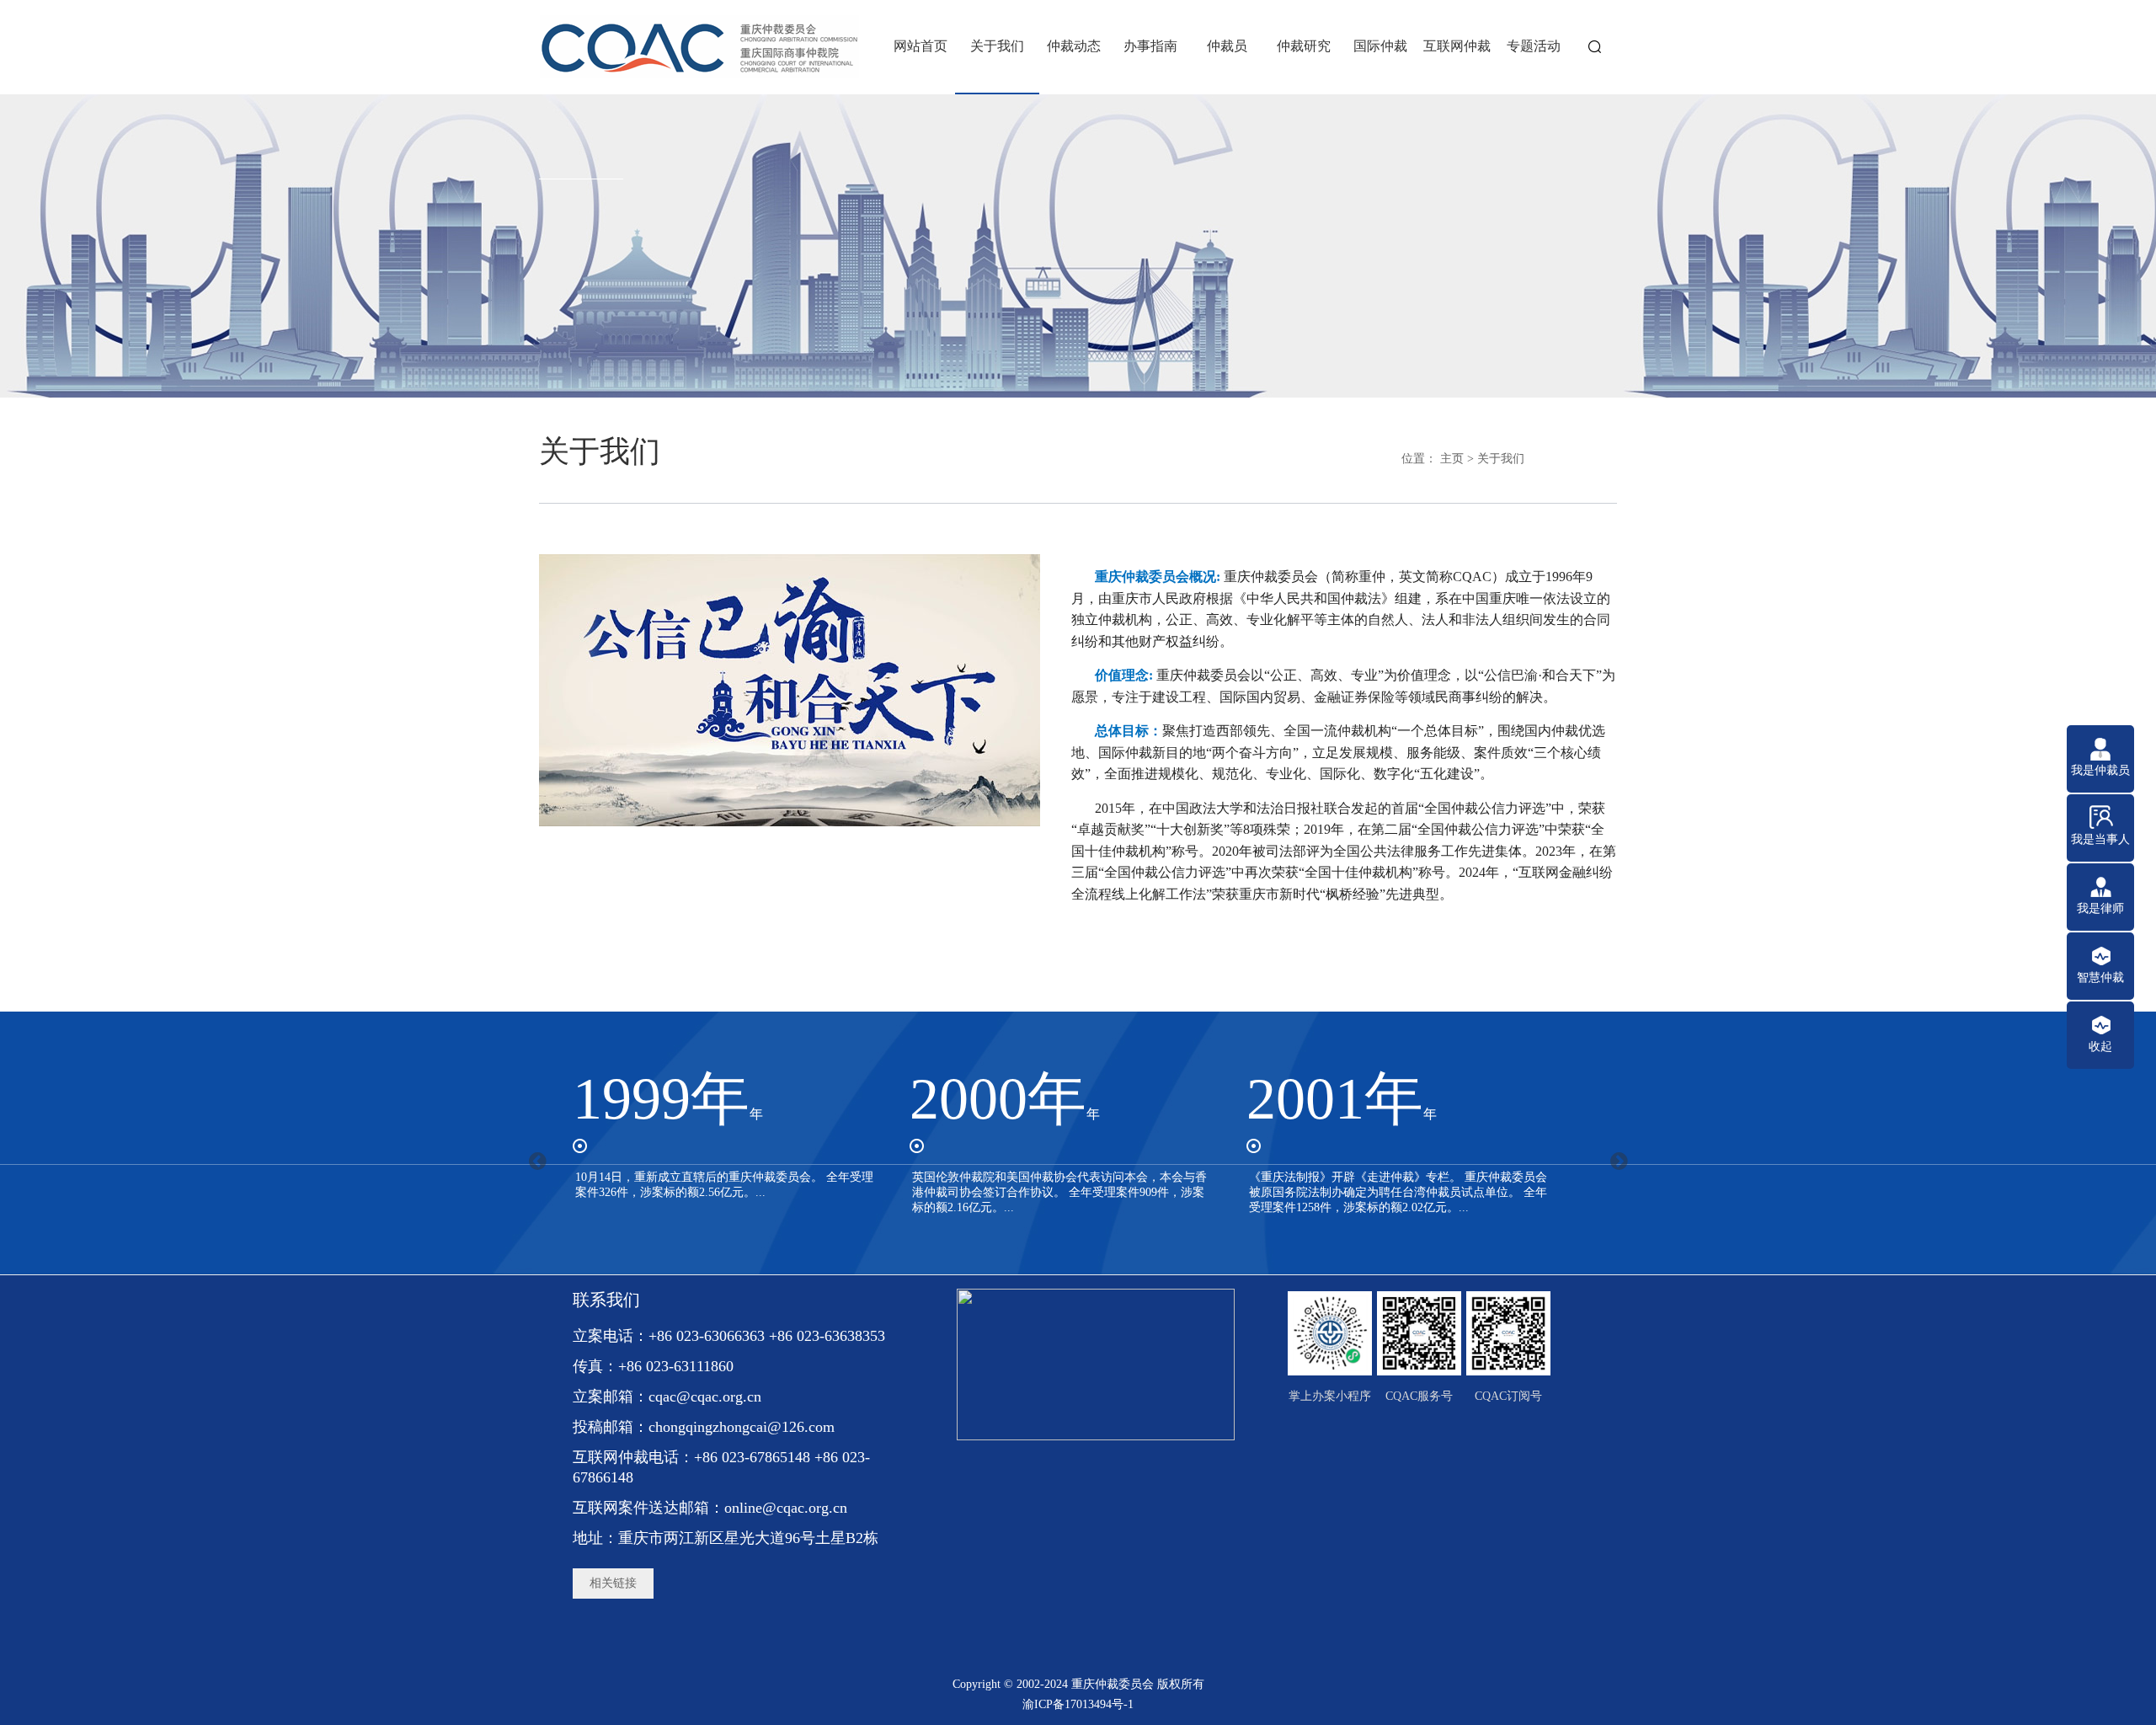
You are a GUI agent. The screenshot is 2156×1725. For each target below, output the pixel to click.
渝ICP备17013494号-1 (1078, 1704)
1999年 (668, 1099)
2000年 (1005, 1099)
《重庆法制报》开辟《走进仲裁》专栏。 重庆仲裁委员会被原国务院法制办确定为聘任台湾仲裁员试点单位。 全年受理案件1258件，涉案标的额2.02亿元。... (1398, 1192)
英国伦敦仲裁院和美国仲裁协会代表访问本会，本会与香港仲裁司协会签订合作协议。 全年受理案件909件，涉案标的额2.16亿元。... (1059, 1192)
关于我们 (1501, 459)
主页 (1452, 459)
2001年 (1342, 1099)
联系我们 (606, 1300)
